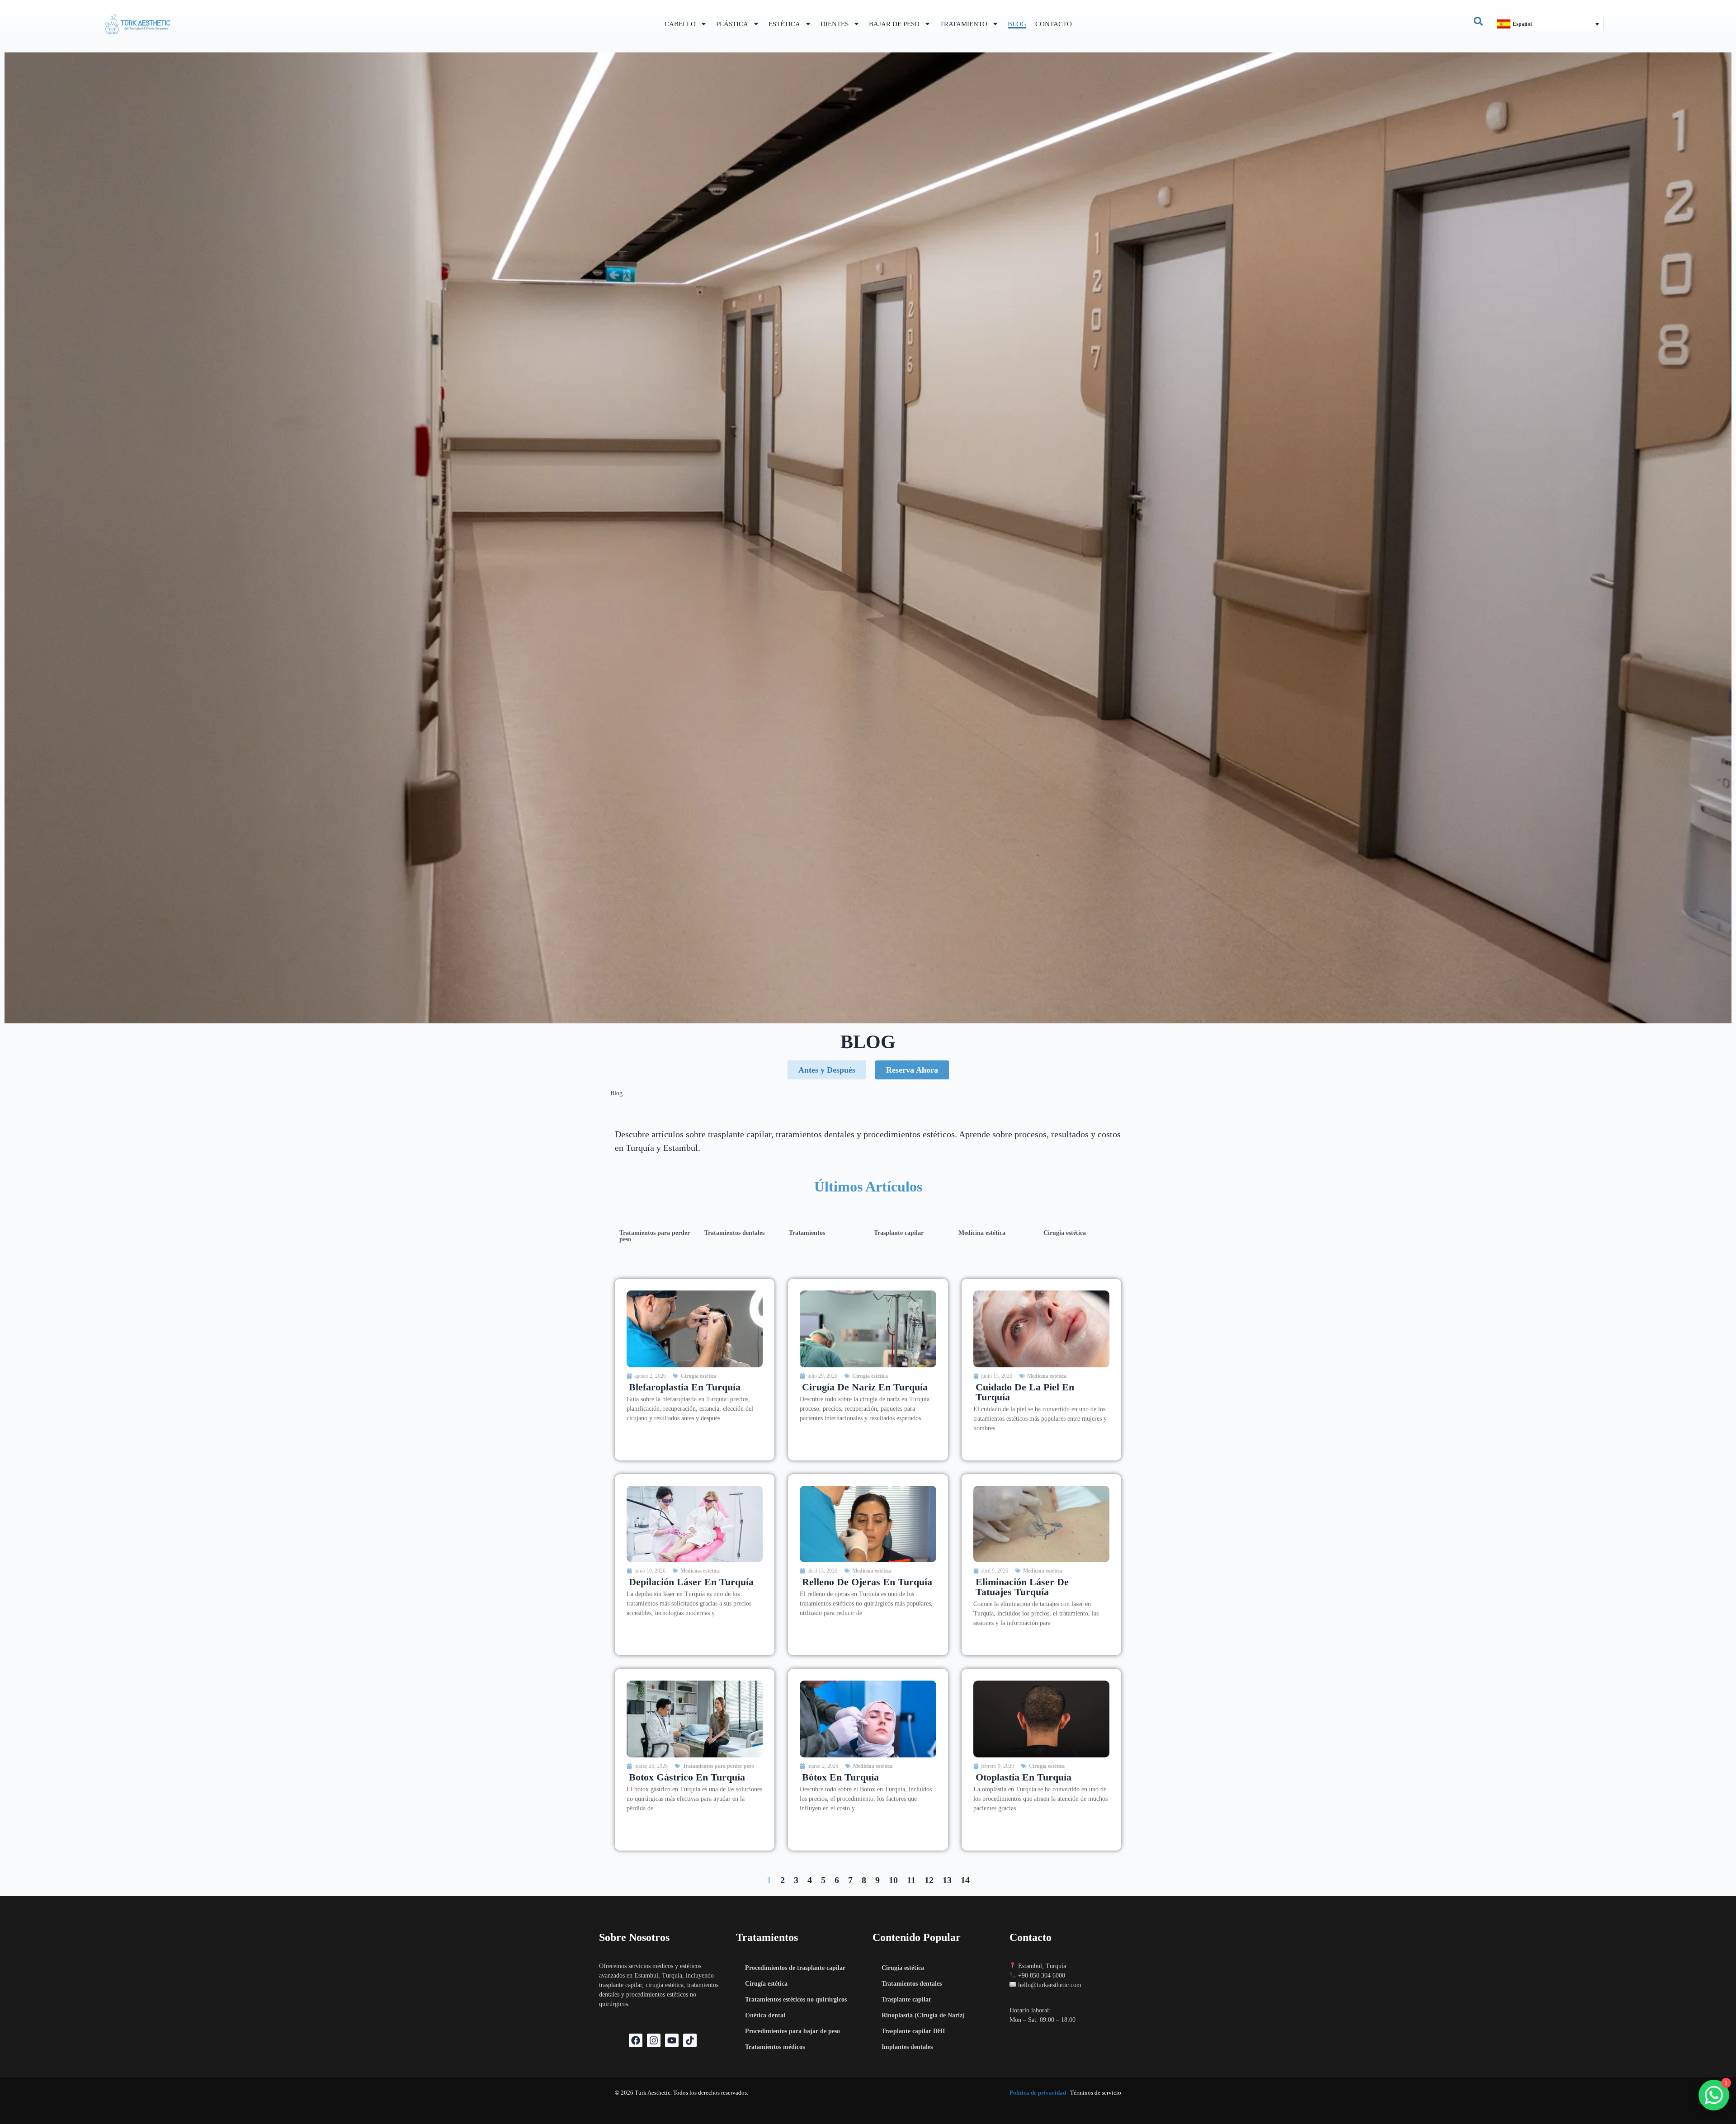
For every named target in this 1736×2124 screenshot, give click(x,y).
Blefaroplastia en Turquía (685, 1387)
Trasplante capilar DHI (913, 2031)
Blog (1017, 24)
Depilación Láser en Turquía (691, 1582)
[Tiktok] (690, 2040)
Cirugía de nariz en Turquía (865, 1387)
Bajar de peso (894, 24)
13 (947, 1880)
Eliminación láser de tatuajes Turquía (1022, 1587)
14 (965, 1880)
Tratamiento (964, 24)
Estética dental (765, 2015)
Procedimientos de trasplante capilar (795, 1968)
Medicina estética (982, 1233)
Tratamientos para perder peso (655, 1236)
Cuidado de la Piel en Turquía (1025, 1392)
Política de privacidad (1038, 2093)
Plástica (732, 24)
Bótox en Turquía (840, 1777)
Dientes (835, 24)
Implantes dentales (907, 2047)
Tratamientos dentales (734, 1233)
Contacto (1054, 24)
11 (911, 1880)
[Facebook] (636, 2040)
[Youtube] (672, 2040)
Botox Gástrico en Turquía (687, 1777)
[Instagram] (654, 2040)
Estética (784, 24)
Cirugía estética (1065, 1233)
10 (893, 1880)
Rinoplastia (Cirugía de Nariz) (923, 2015)
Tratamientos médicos (775, 2047)
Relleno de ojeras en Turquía (867, 1582)
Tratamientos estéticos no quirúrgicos (796, 1999)
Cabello (680, 24)
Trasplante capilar (899, 1233)
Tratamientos (807, 1233)
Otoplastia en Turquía (1024, 1777)
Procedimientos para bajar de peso (793, 2031)
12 (929, 1880)
